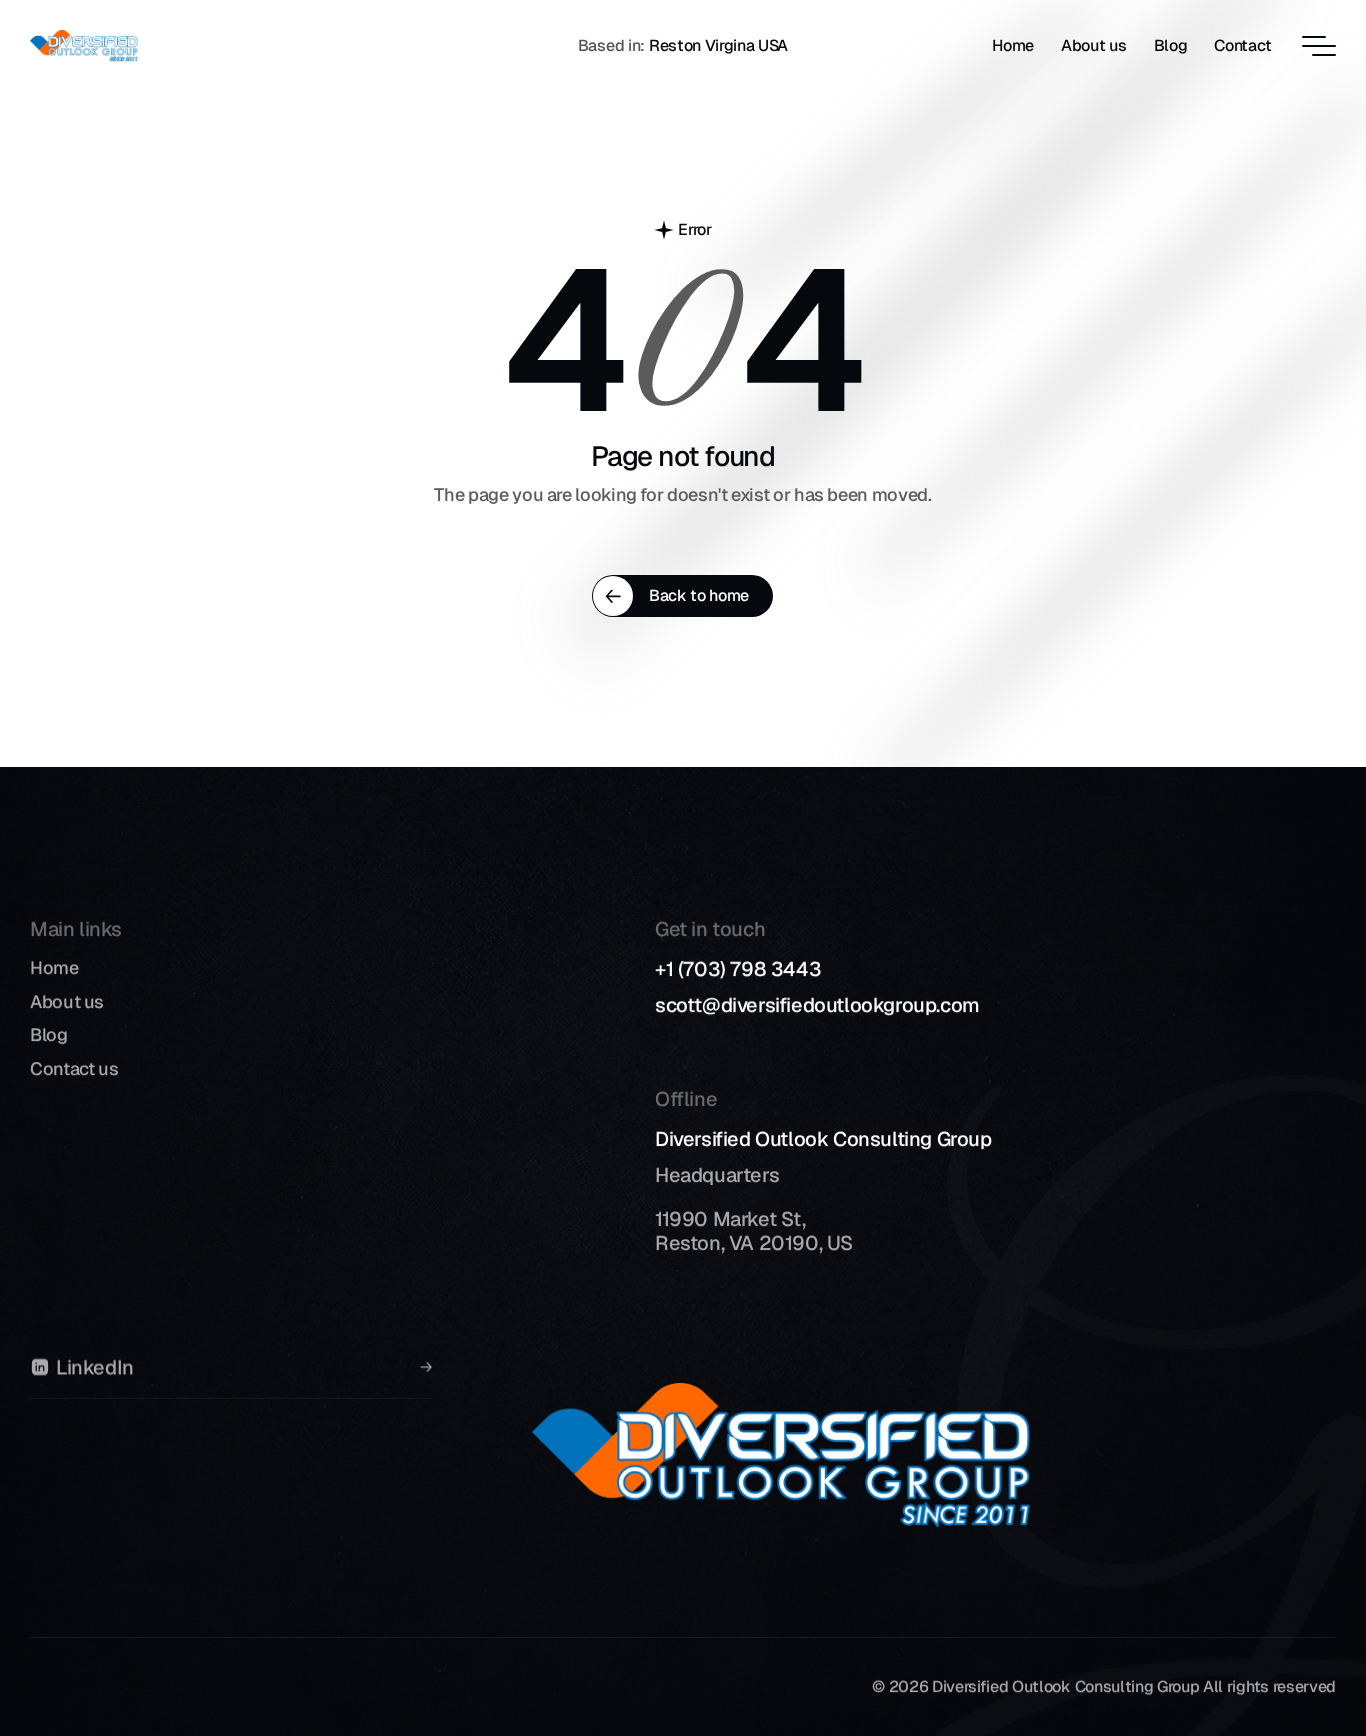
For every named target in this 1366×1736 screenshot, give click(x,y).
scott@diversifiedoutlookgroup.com (817, 1005)
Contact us (74, 1068)
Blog (49, 1034)
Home (54, 967)
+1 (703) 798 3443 (738, 969)
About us (67, 1001)
